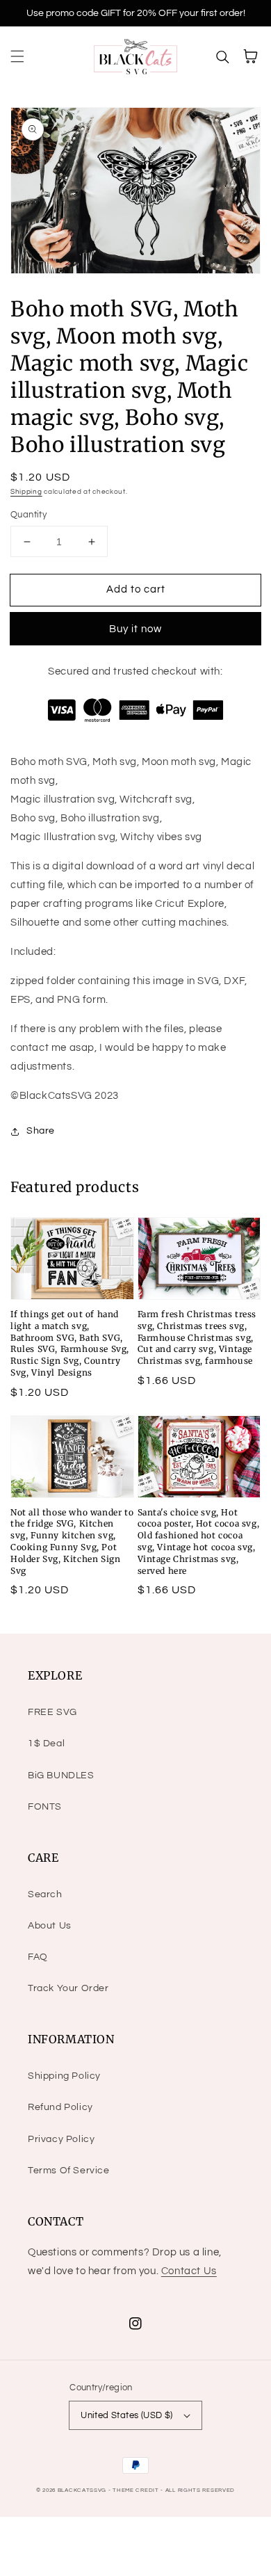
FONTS (45, 1807)
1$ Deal (46, 1744)
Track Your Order (68, 1988)
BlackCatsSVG (82, 2490)
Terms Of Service (69, 2171)
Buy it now (135, 629)
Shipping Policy (64, 2076)
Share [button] (41, 1131)
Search (45, 1894)
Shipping (26, 492)
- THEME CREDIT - (137, 2490)
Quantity (28, 515)
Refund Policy (60, 2107)
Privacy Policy (61, 2139)
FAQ (38, 1957)
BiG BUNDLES (61, 1776)
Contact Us (189, 2271)
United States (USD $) (126, 2415)
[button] (17, 56)
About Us (50, 1926)
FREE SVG (52, 1712)
